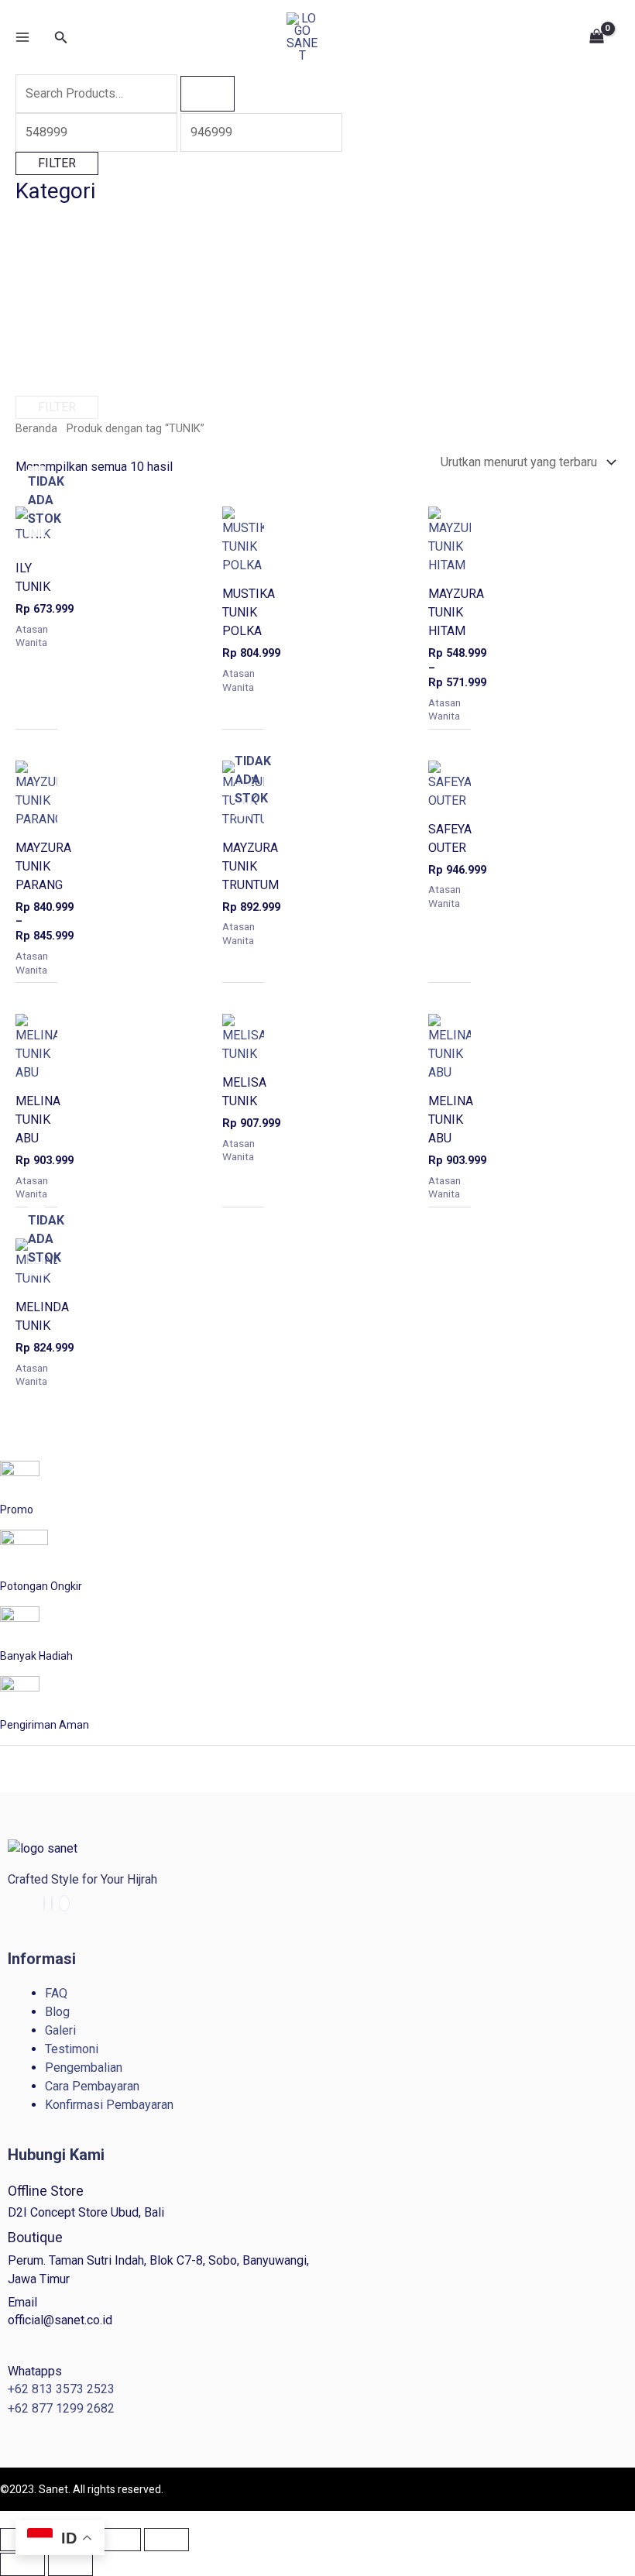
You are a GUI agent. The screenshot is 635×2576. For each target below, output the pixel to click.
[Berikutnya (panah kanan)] (70, 2564)
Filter (57, 163)
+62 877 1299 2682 (61, 2408)
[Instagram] (52, 1903)
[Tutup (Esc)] (166, 2540)
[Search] (208, 94)
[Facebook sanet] (44, 1903)
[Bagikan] (118, 2540)
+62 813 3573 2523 (61, 2389)
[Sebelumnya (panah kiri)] (22, 2564)
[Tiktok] (64, 1903)
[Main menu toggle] (22, 37)
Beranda (36, 428)
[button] (61, 38)
